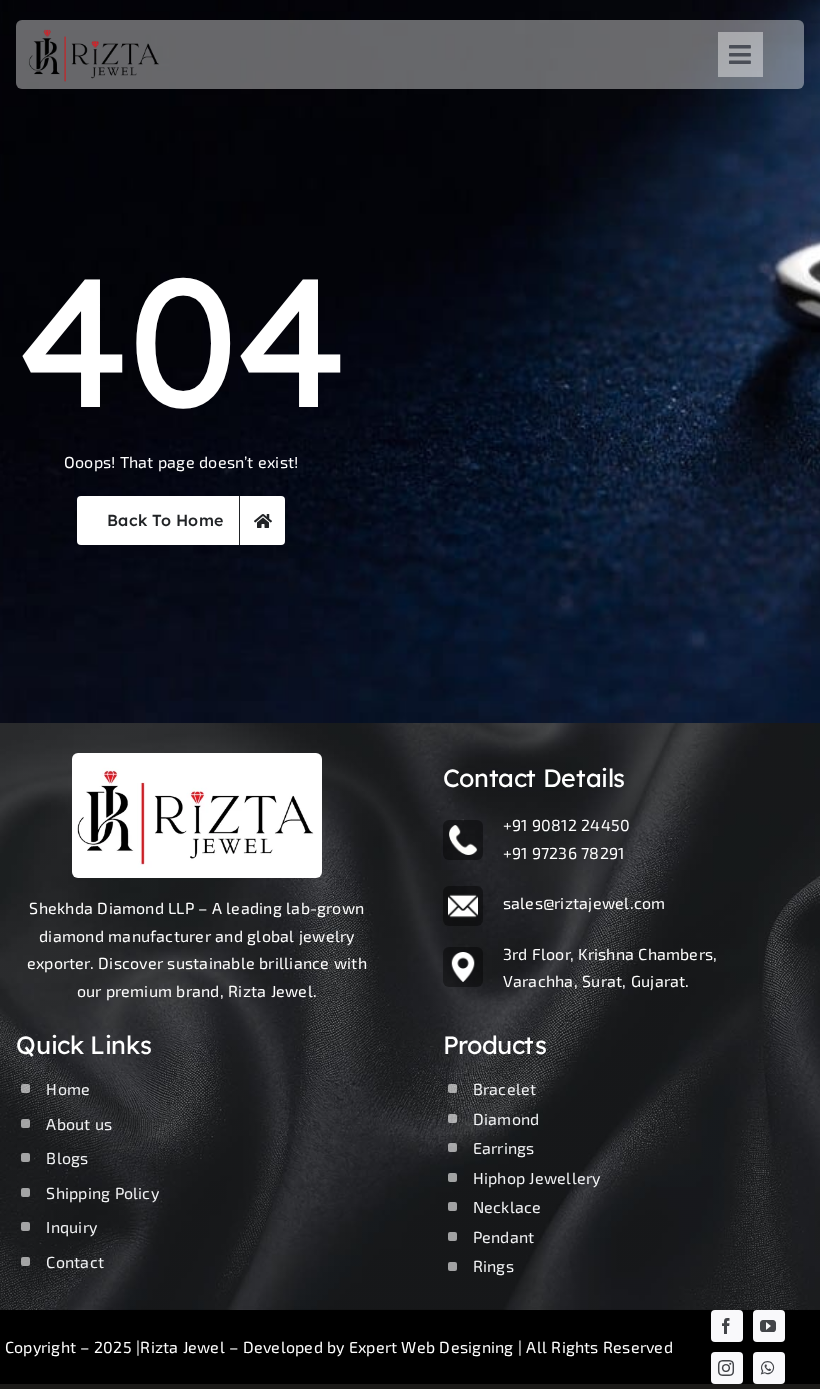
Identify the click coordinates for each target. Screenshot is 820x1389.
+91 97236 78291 (564, 852)
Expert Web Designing (431, 1346)
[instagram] (727, 1368)
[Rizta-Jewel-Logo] (197, 760)
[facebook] (727, 1326)
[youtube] (769, 1326)
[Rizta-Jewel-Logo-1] (95, 27)
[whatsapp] (769, 1368)
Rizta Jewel (182, 1346)
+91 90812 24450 (567, 824)
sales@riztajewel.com (584, 902)
